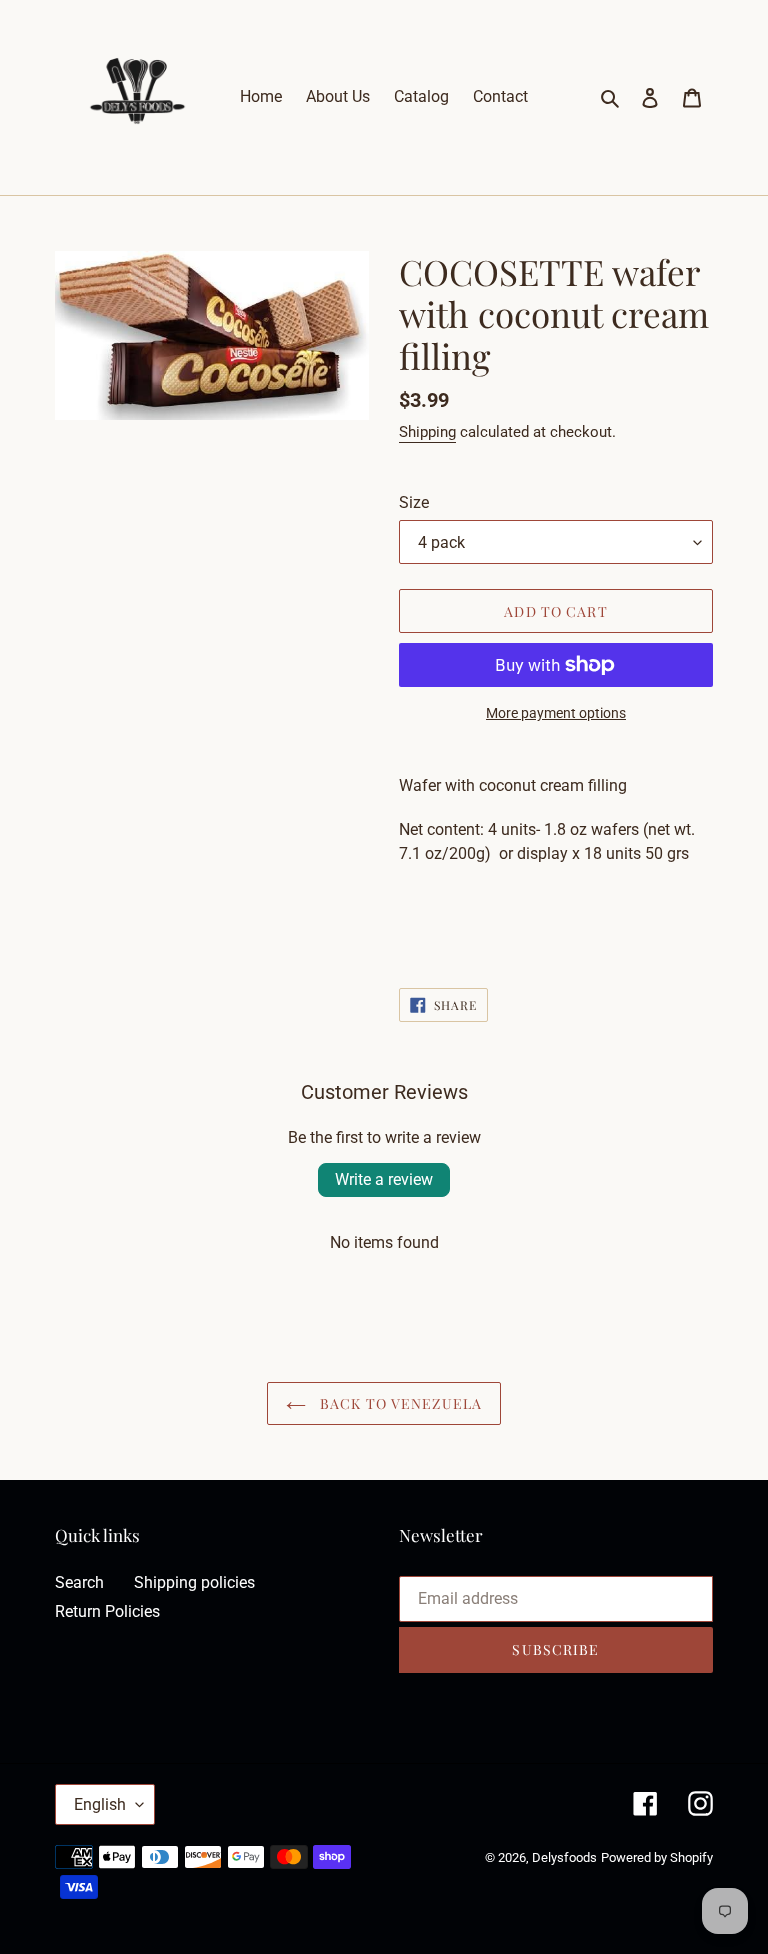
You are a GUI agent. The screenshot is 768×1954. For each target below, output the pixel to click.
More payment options (556, 713)
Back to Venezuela (399, 1403)
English (100, 1804)
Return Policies (107, 1611)
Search (79, 1582)
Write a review (384, 1179)
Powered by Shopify (657, 1857)
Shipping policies (194, 1582)
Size (414, 502)
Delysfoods (564, 1857)
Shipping (427, 432)
